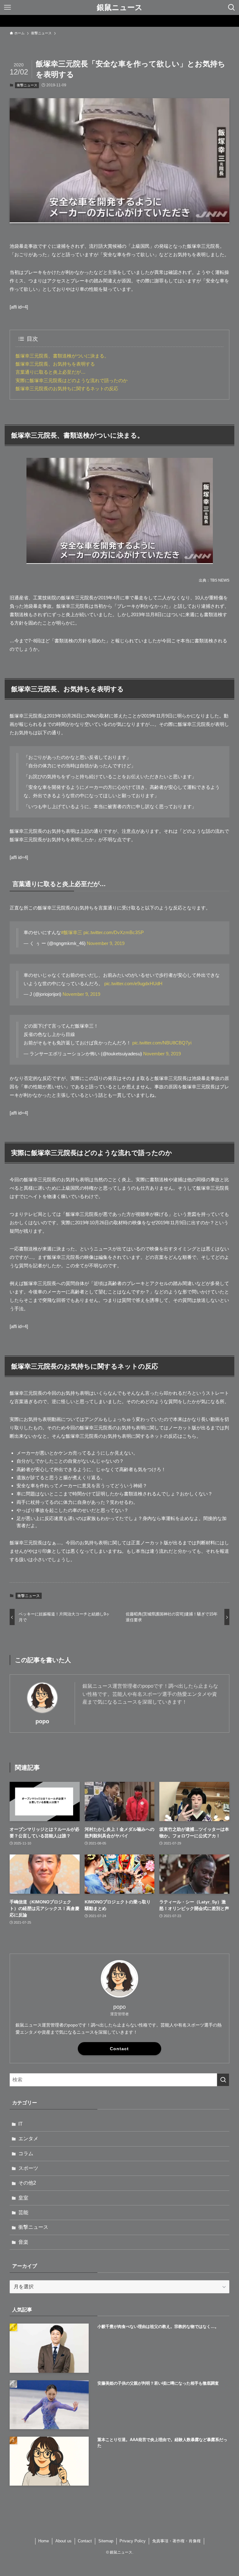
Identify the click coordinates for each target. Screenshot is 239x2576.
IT (21, 2124)
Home (44, 2541)
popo (42, 1721)
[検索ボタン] (232, 7)
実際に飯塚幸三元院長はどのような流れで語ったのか (72, 380)
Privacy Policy (133, 2541)
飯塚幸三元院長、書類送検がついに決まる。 (62, 356)
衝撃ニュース (27, 85)
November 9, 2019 (106, 943)
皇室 (23, 2198)
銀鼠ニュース (120, 7)
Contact (119, 2049)
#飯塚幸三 (72, 932)
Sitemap (106, 2541)
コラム (26, 2154)
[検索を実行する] (223, 2080)
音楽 (23, 2242)
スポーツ (28, 2168)
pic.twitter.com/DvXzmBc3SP (114, 932)
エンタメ (28, 2139)
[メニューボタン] (7, 7)
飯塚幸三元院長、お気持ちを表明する (55, 364)
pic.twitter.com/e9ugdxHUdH (133, 983)
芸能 (23, 2212)
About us (63, 2541)
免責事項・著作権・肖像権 (176, 2541)
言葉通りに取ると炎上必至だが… (51, 372)
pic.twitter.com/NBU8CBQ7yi (162, 1043)
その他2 (27, 2183)
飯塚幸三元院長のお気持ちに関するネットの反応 (67, 389)
